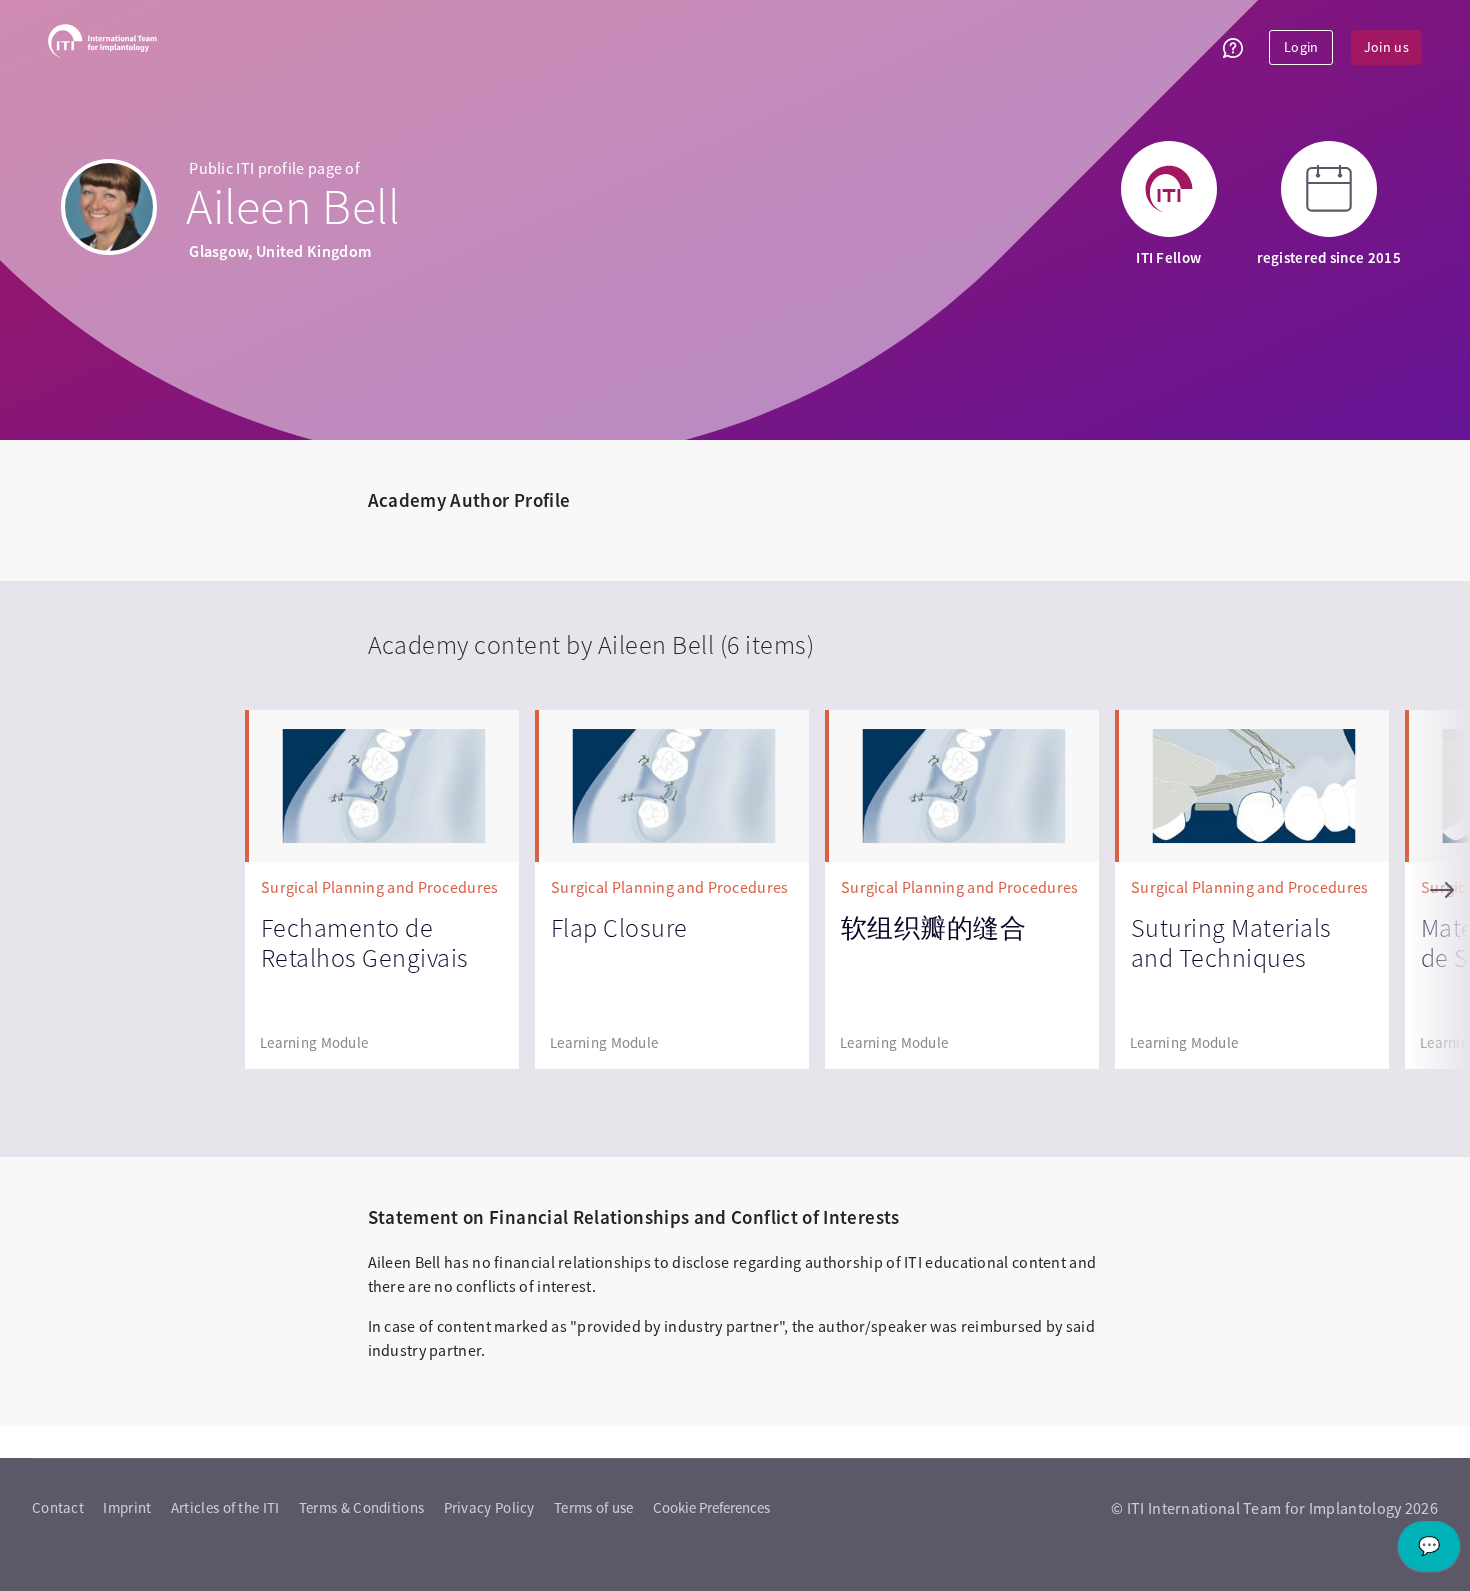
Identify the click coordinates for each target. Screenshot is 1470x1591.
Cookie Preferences (711, 1507)
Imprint (127, 1507)
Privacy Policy (489, 1507)
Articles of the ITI (225, 1507)
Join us (1386, 47)
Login (1301, 47)
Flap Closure (619, 927)
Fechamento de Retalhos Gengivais (365, 942)
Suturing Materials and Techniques (1231, 942)
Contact (58, 1507)
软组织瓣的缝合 (933, 927)
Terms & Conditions (361, 1507)
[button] (1233, 48)
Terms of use (594, 1507)
